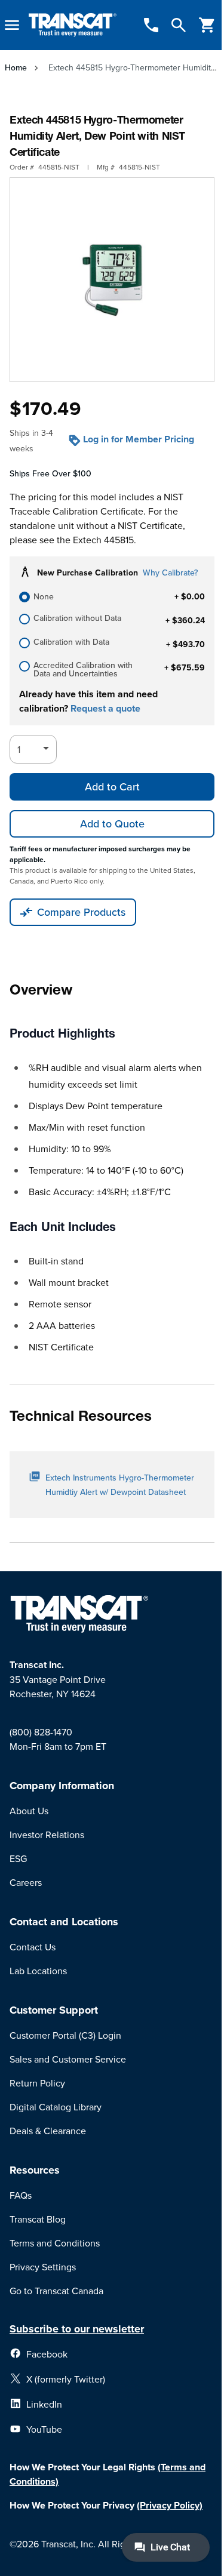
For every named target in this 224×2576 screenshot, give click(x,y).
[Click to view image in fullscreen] (112, 280)
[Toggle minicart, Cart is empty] (207, 25)
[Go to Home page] (73, 25)
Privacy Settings (43, 2267)
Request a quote (105, 708)
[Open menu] (12, 25)
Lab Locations (38, 1971)
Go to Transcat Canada (56, 2291)
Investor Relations (47, 1835)
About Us (29, 1811)
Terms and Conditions (55, 2243)
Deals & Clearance (48, 2131)
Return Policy (37, 2083)
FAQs (21, 2195)
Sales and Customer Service (68, 2059)
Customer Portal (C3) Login (65, 2035)
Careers (26, 1882)
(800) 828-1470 (41, 1732)
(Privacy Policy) (170, 2505)
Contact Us (33, 1947)
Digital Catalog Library (56, 2107)
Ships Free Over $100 (50, 473)
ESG (18, 1858)
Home (16, 67)
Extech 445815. (105, 540)
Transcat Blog (38, 2219)
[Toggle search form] (179, 25)
